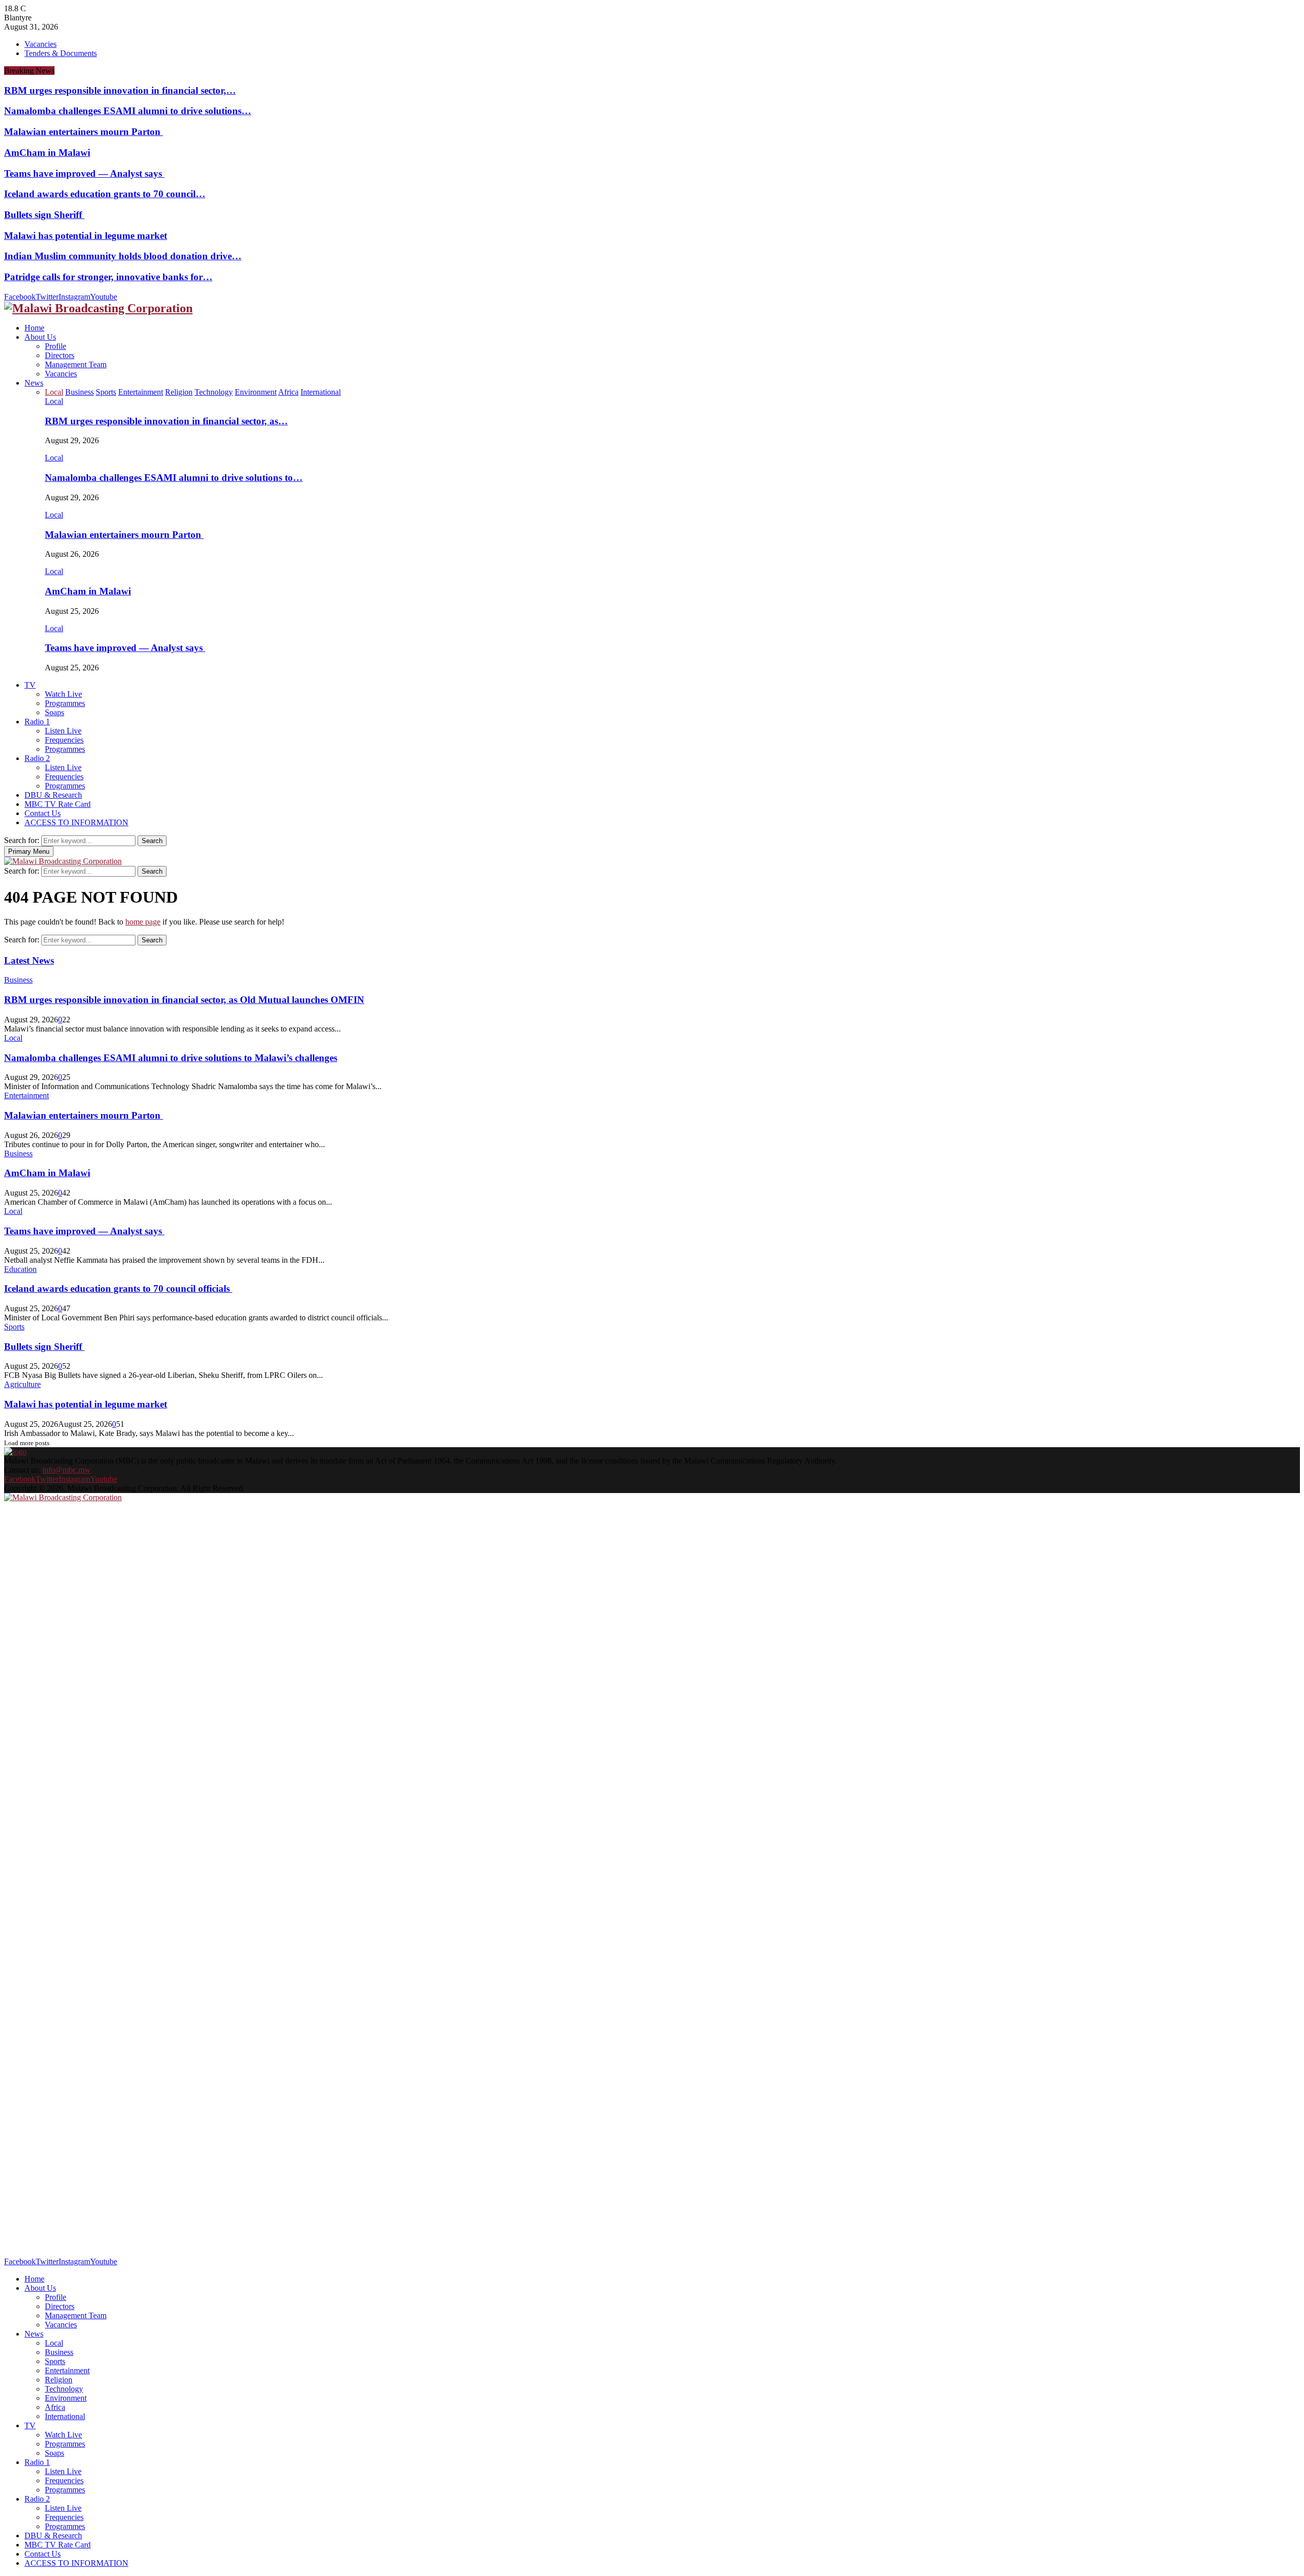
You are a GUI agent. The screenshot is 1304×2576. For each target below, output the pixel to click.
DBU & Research (53, 795)
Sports (14, 1327)
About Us (40, 337)
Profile (56, 346)
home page (143, 922)
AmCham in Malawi (47, 153)
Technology (64, 2389)
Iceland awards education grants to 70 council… (105, 194)
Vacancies (40, 44)
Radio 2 (37, 758)
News (34, 383)
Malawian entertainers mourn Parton (84, 132)
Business (18, 980)
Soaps (55, 712)
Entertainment (26, 1095)
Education (20, 1269)
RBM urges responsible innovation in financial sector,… (120, 90)
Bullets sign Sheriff (44, 215)
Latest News (29, 960)
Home (34, 328)
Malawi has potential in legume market (86, 236)
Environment (66, 2398)
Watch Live (63, 694)
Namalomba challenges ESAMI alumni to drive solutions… (128, 111)
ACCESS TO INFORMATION (76, 822)
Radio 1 (37, 722)
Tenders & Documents (61, 53)
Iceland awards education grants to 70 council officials (118, 1289)
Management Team (76, 364)
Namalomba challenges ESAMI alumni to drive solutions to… (174, 478)
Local (54, 401)
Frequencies (64, 740)
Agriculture (22, 1384)
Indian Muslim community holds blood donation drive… (123, 256)
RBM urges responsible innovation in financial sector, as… (166, 421)
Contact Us (43, 813)
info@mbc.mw (66, 1470)
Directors (60, 355)
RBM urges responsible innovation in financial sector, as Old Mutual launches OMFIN (184, 1000)
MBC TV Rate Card (58, 804)
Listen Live (63, 731)
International (65, 2416)
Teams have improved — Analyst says (84, 173)
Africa (55, 2407)
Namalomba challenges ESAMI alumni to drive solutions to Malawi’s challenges (171, 1058)
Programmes (65, 703)
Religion (59, 2380)
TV (30, 685)
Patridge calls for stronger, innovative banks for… (108, 277)
